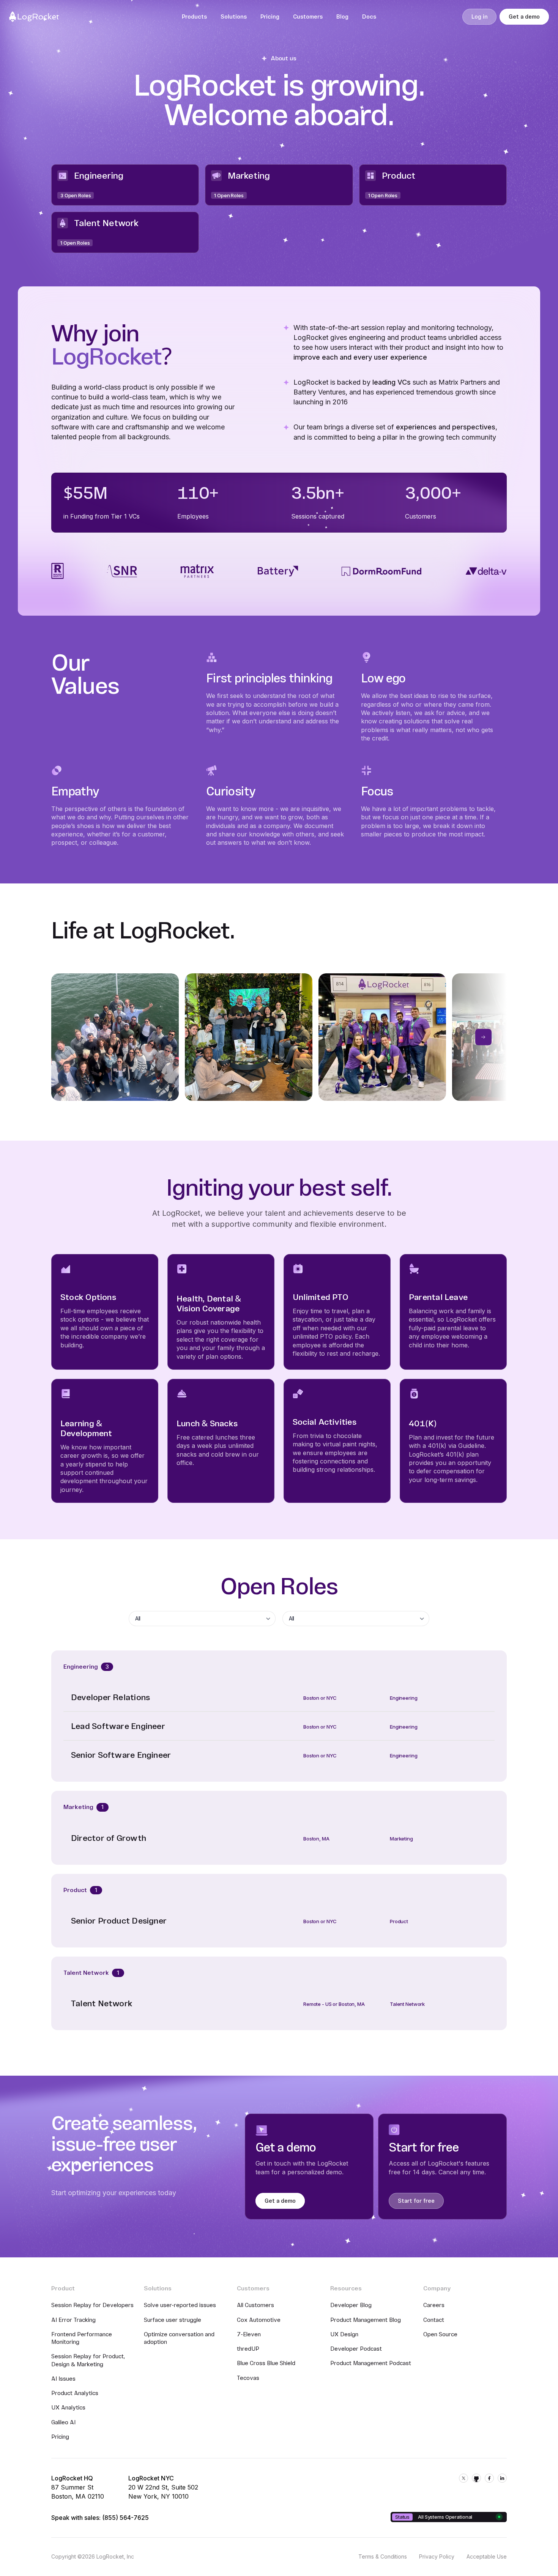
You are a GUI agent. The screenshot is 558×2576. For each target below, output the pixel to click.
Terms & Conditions (383, 2556)
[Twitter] (463, 2478)
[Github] (476, 2478)
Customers (308, 17)
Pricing (270, 17)
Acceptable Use (487, 2556)
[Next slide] (483, 1037)
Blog (342, 17)
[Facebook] (489, 2478)
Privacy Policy (437, 2556)
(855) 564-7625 (125, 2518)
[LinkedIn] (502, 2478)
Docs (369, 17)
